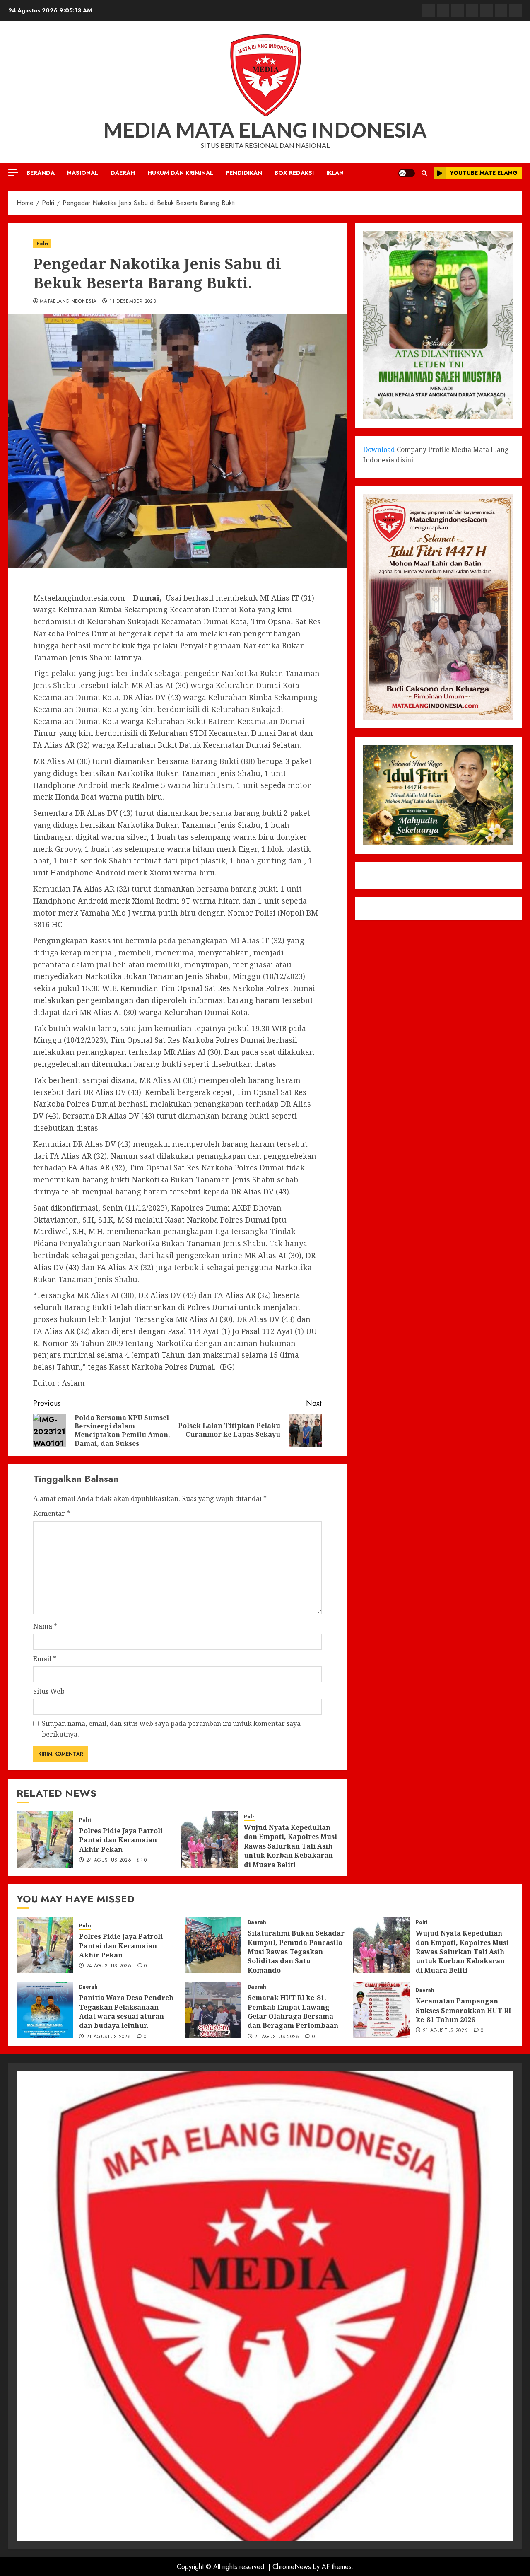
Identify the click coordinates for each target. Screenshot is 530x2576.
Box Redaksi (294, 173)
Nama (45, 1626)
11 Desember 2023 (133, 302)
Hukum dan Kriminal (180, 173)
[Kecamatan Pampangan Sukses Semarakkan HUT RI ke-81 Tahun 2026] (381, 2010)
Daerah (123, 173)
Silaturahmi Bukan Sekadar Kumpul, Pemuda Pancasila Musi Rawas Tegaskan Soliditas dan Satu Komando (296, 1952)
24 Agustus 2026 (109, 1861)
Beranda (41, 173)
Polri (42, 244)
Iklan (335, 173)
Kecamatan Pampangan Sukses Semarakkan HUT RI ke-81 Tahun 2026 (463, 2010)
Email (45, 1659)
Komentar (52, 1513)
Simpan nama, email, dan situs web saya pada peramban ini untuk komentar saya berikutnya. (171, 1729)
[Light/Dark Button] (407, 173)
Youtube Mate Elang (484, 173)
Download (379, 449)
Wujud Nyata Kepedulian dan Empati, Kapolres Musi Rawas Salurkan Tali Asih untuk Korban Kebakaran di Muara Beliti (290, 1846)
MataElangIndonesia (68, 302)
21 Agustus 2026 (108, 2037)
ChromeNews (292, 2567)
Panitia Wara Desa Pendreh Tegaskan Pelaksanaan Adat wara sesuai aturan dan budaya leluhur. (126, 2012)
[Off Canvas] (13, 173)
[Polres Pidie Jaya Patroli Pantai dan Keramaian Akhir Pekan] (45, 1839)
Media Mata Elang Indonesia (265, 130)
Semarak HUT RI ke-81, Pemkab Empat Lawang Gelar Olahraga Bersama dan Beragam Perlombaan (293, 2012)
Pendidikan (244, 173)
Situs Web (49, 1691)
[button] (424, 173)
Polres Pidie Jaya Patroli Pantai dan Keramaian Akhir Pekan (121, 1840)
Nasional (83, 173)
